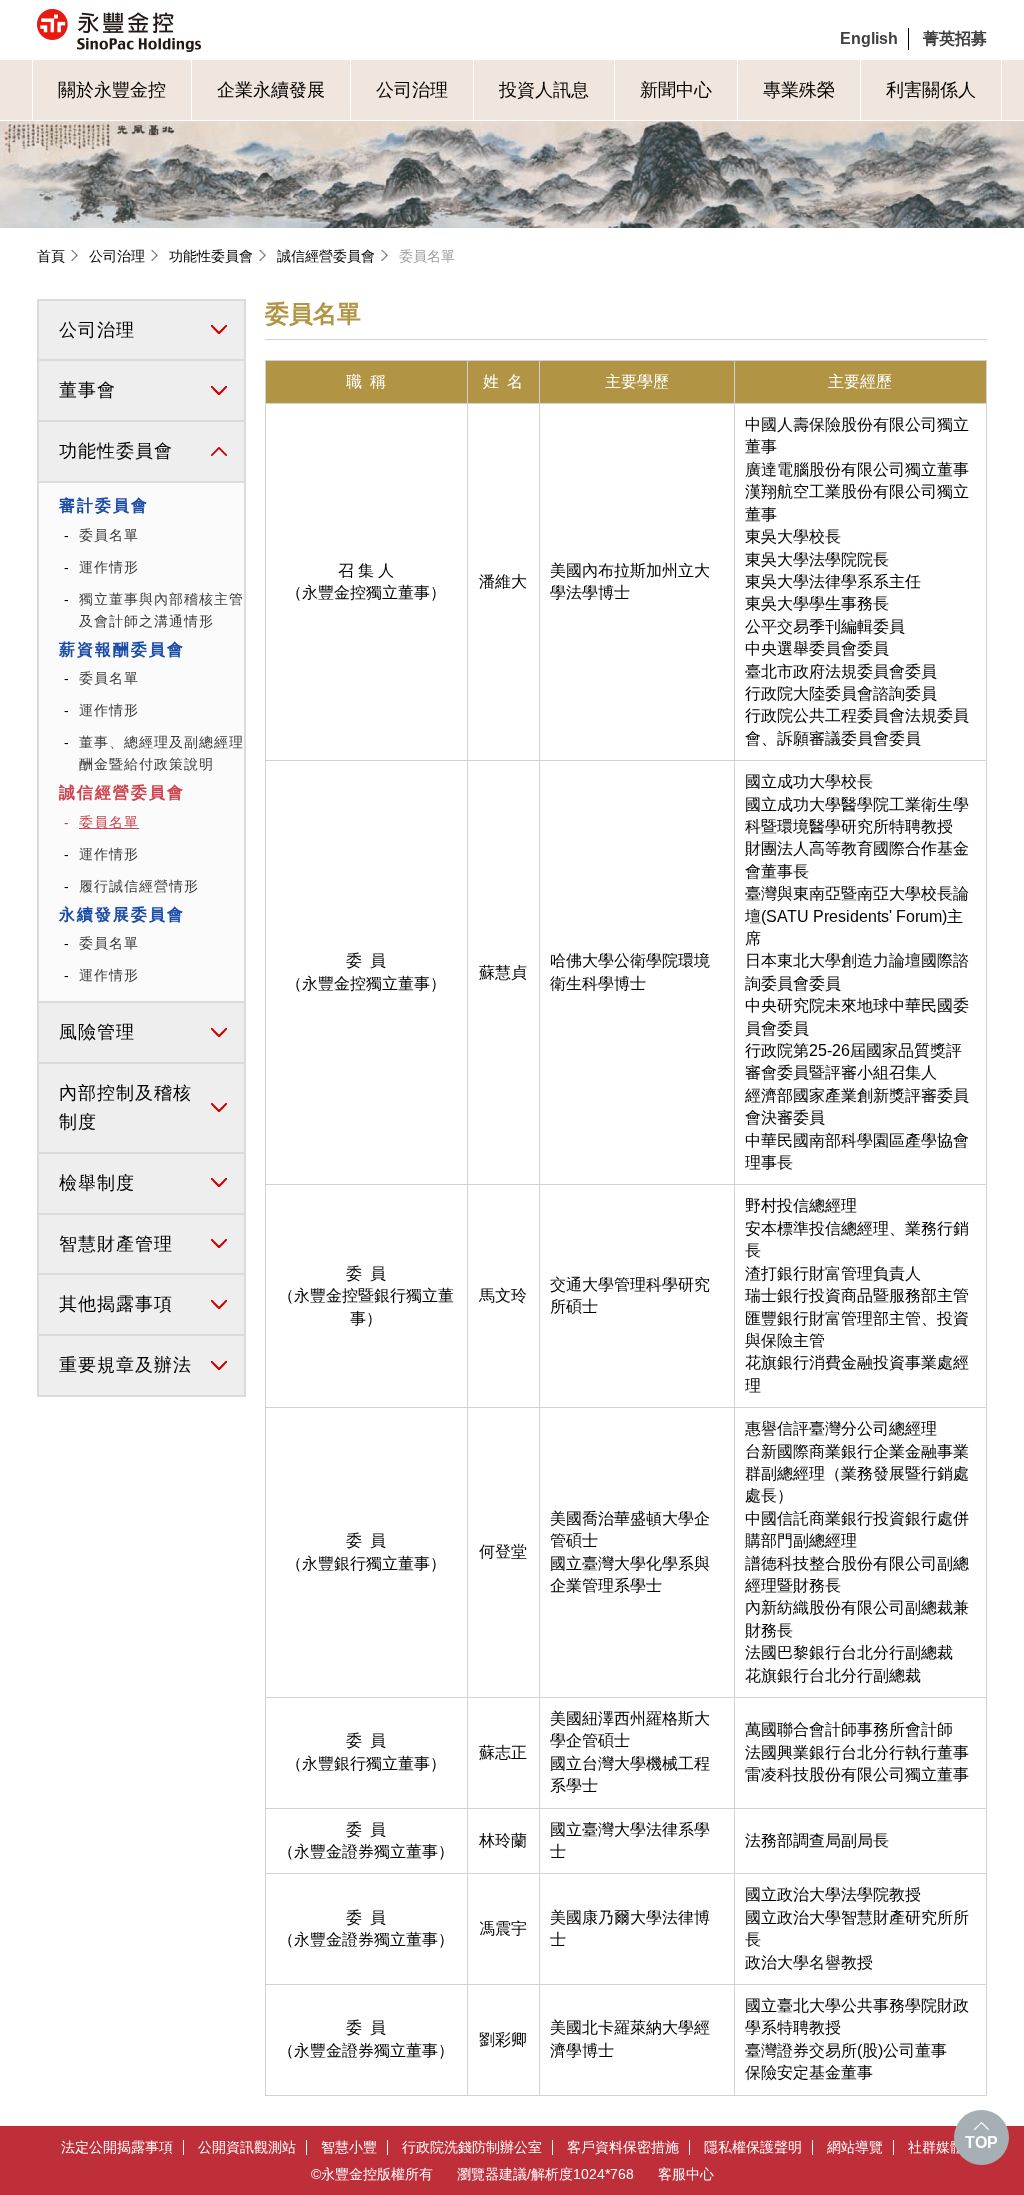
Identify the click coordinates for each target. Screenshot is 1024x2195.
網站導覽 (855, 2147)
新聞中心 (676, 90)
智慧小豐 (349, 2147)
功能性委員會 (211, 256)
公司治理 (412, 90)
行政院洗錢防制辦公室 (472, 2147)
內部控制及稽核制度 (125, 1107)
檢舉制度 (97, 1183)
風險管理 (97, 1032)
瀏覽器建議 (492, 2174)
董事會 (87, 390)
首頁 (51, 256)
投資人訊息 (544, 90)
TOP (981, 2142)
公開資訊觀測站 (247, 2147)
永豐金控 (203, 30)
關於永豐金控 (112, 90)
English (869, 38)
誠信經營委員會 (326, 256)
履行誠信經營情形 (139, 886)
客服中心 (686, 2174)
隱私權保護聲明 (753, 2147)
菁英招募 (955, 38)
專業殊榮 (799, 90)
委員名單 (427, 256)
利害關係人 (931, 90)
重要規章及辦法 (125, 1365)
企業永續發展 (271, 90)
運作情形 (109, 567)
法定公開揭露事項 (117, 2147)
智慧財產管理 (116, 1244)
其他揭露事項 (116, 1304)
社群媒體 (936, 2147)
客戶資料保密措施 (623, 2147)
